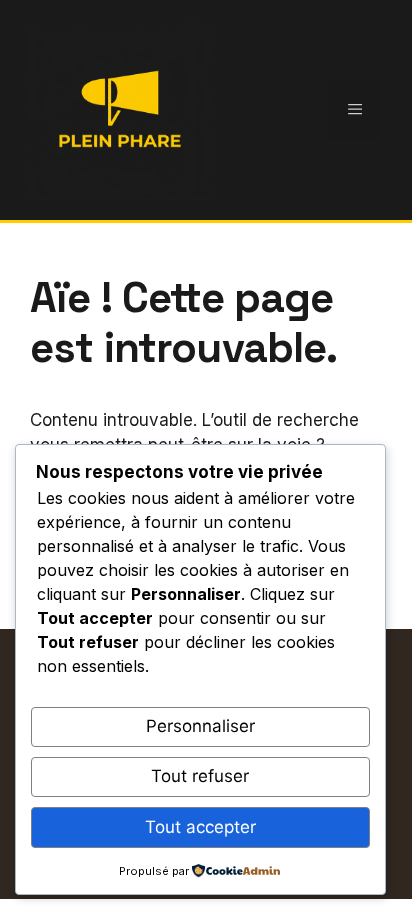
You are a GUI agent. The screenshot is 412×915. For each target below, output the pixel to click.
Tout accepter (200, 827)
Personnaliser (200, 726)
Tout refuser (200, 776)
